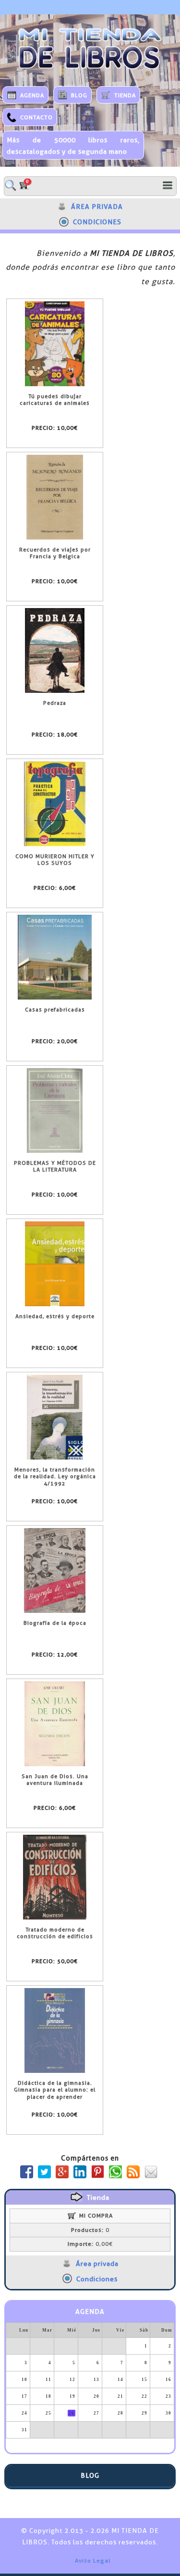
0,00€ (90, 2244)
